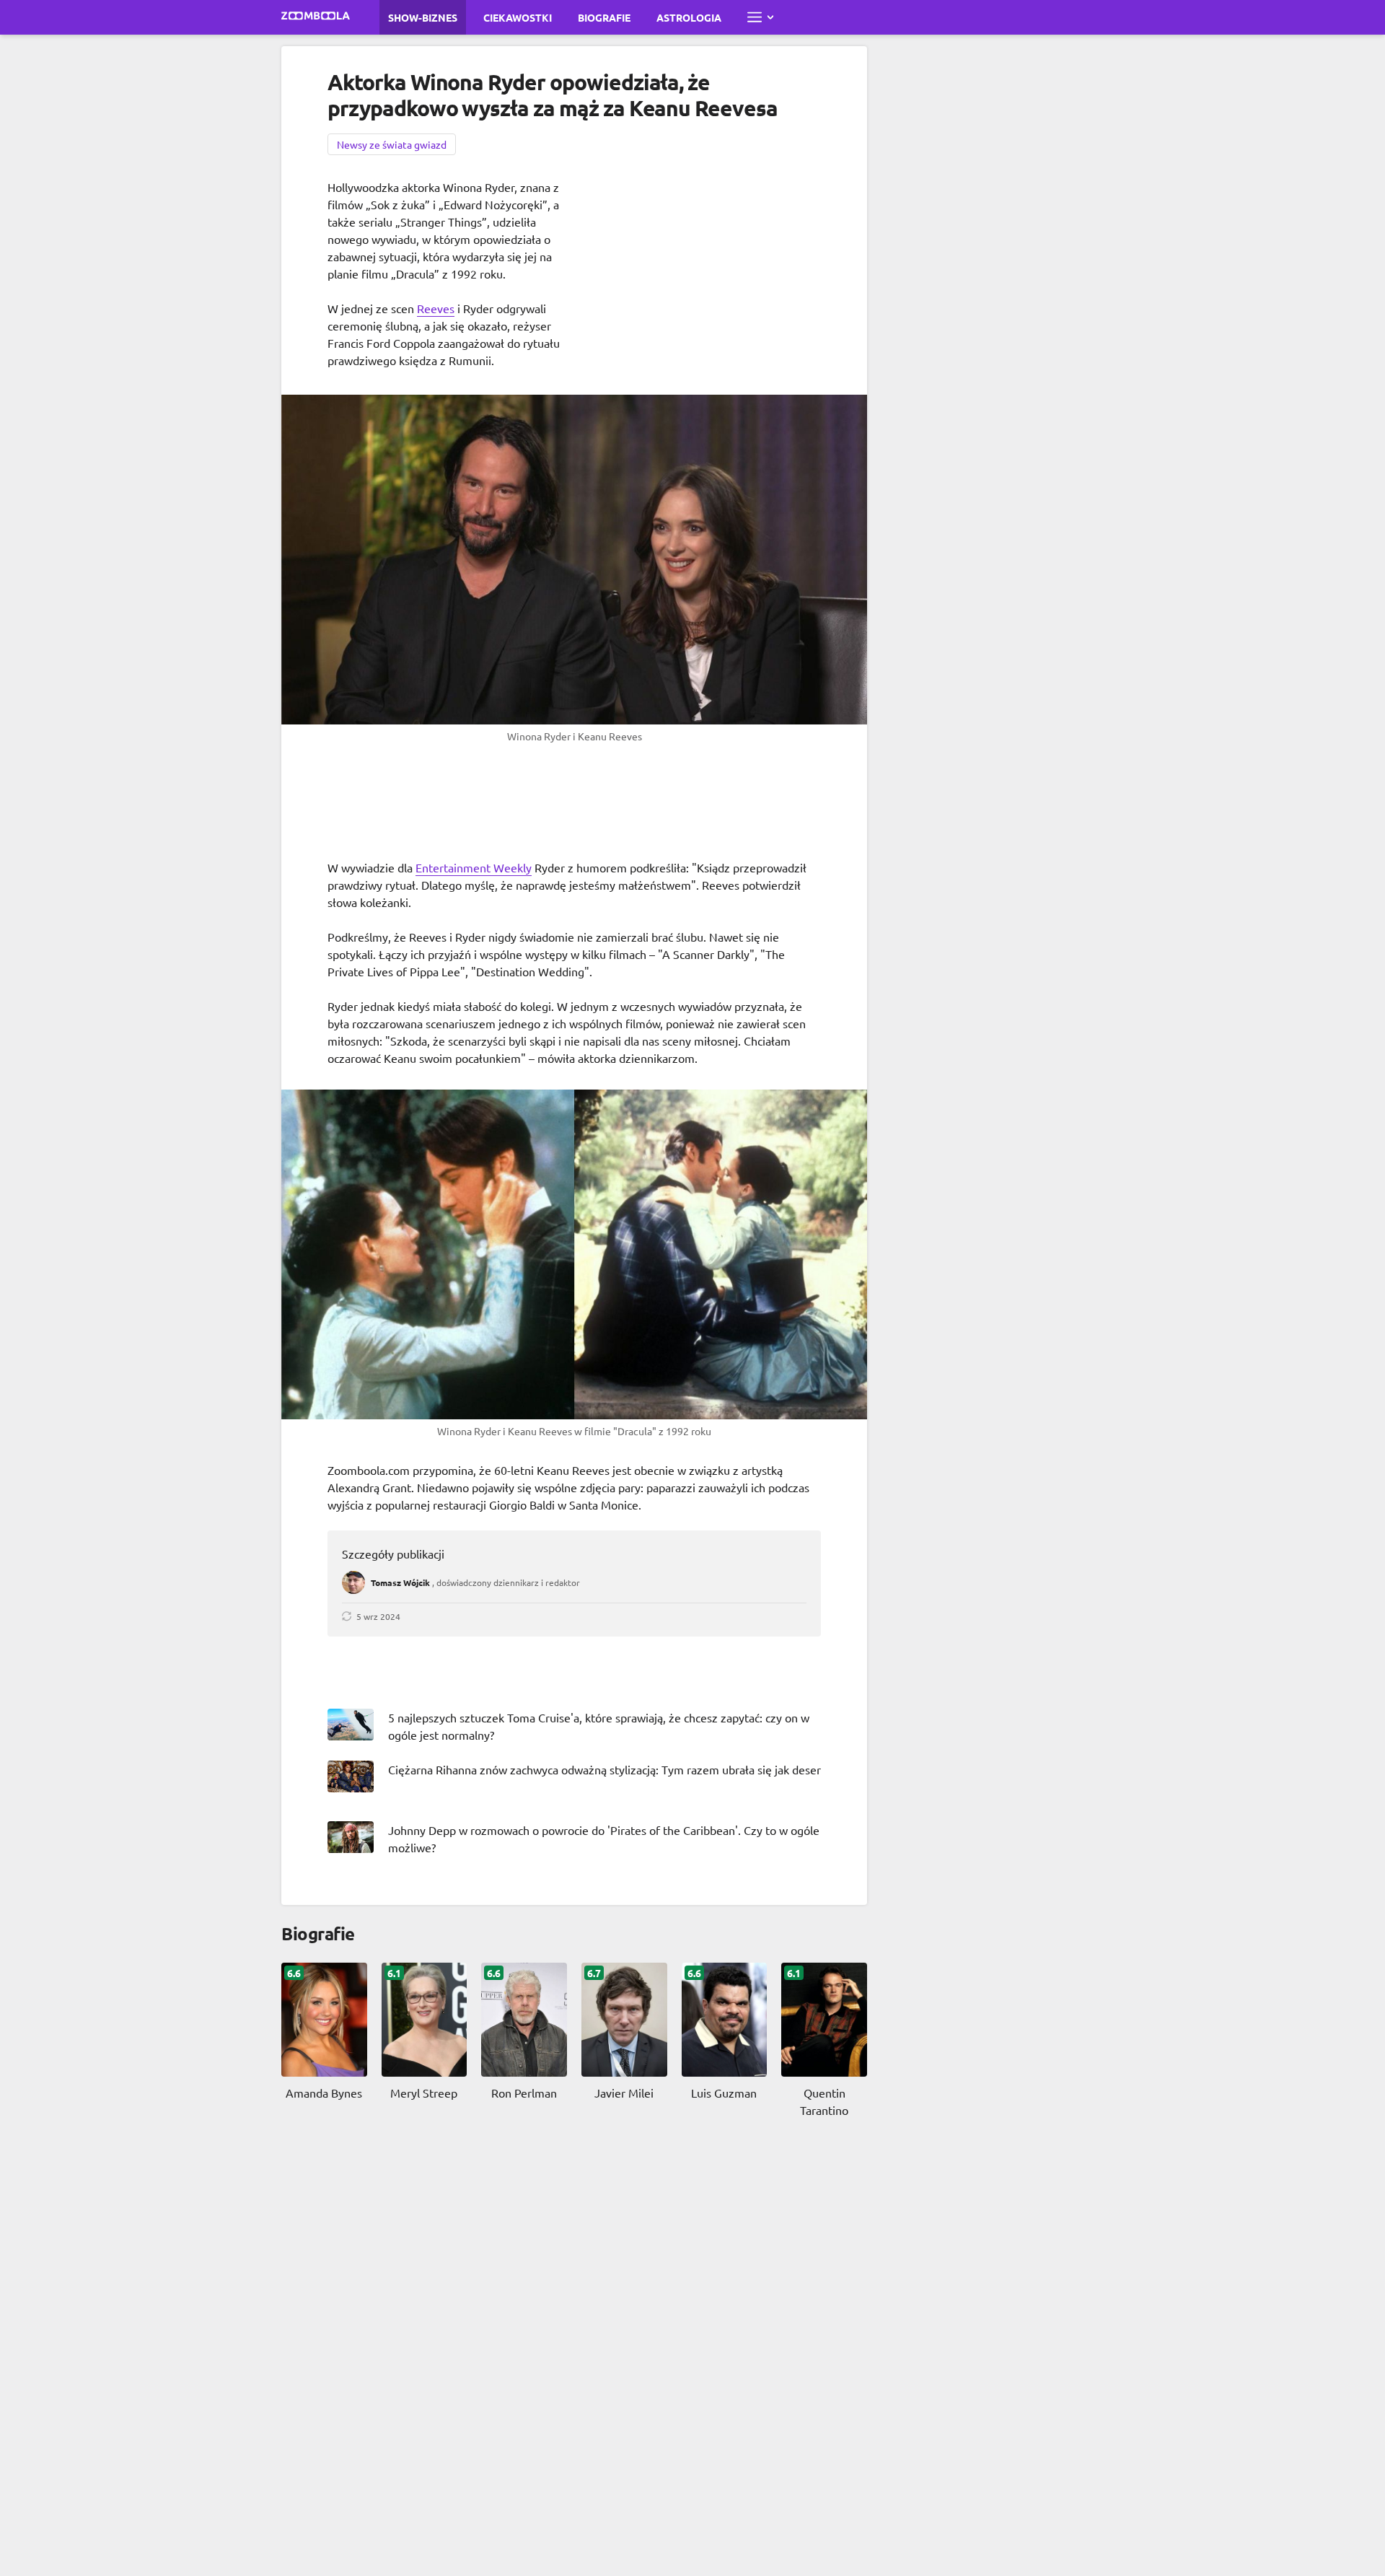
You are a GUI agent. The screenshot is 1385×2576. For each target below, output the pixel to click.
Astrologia (689, 17)
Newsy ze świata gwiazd (392, 144)
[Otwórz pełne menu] (760, 17)
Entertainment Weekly (474, 867)
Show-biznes (423, 17)
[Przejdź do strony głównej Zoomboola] (316, 17)
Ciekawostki (518, 17)
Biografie (604, 17)
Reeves (436, 308)
